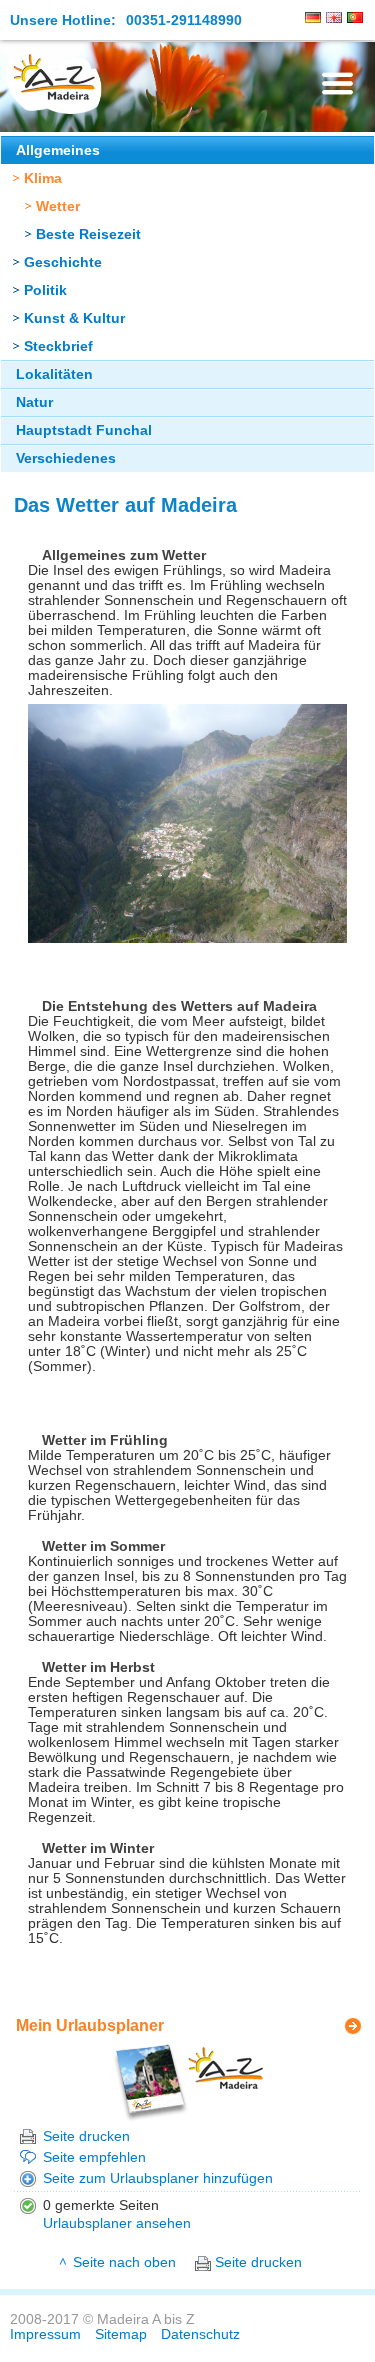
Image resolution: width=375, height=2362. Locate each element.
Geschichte (63, 262)
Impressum (45, 2334)
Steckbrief (58, 346)
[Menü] (337, 83)
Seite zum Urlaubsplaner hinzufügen (158, 2178)
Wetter (58, 206)
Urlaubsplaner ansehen (117, 2223)
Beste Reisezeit (88, 234)
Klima (43, 178)
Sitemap (121, 2334)
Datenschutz (200, 2334)
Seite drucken (86, 2136)
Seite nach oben (124, 2262)
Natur (34, 402)
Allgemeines (58, 150)
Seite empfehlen (94, 2157)
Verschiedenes (66, 458)
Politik (45, 290)
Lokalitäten (54, 374)
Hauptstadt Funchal (84, 430)
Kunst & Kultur (74, 318)
